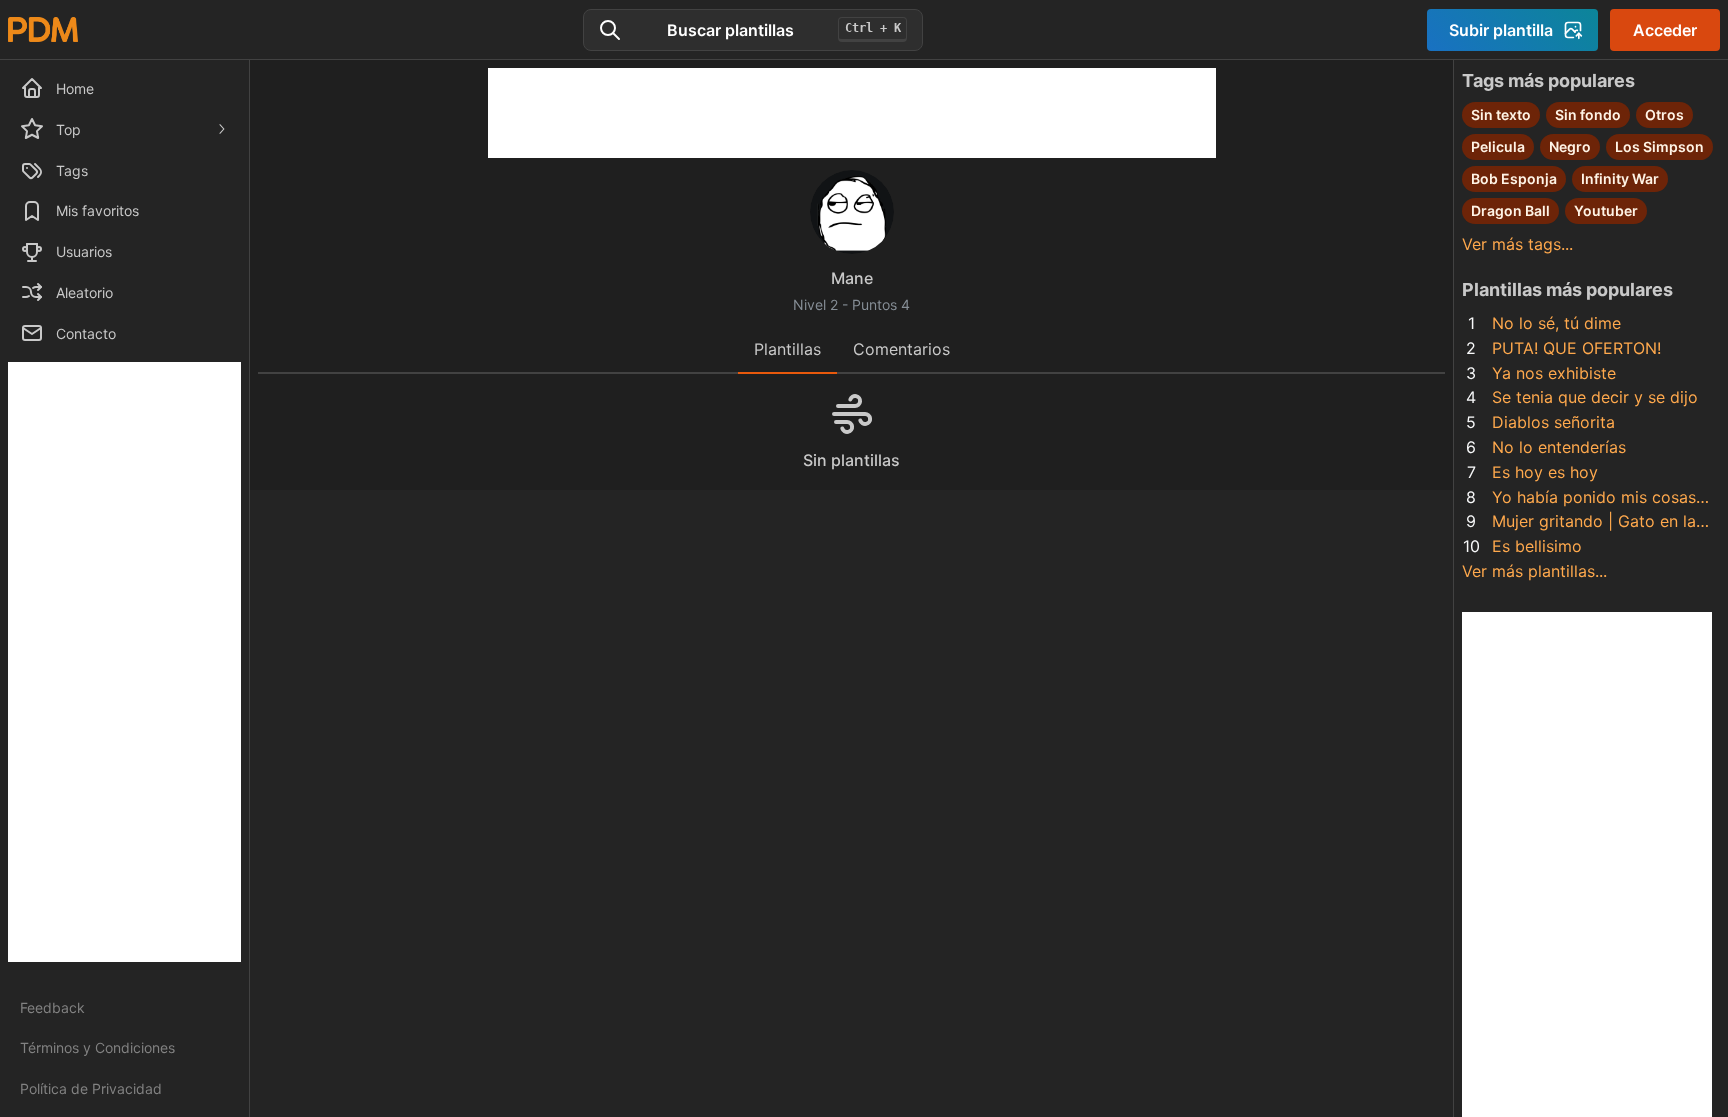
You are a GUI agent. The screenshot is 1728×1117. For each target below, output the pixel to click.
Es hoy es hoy (1545, 472)
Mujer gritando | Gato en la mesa (1594, 522)
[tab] (787, 350)
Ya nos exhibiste (1554, 373)
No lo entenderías (1559, 447)
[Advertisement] (124, 662)
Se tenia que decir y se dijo (1595, 397)
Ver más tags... (1517, 244)
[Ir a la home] (43, 29)
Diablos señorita (1553, 422)
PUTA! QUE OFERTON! (1576, 348)
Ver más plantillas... (1534, 571)
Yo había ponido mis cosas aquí (1594, 498)
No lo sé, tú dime (1556, 323)
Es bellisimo (1537, 546)
